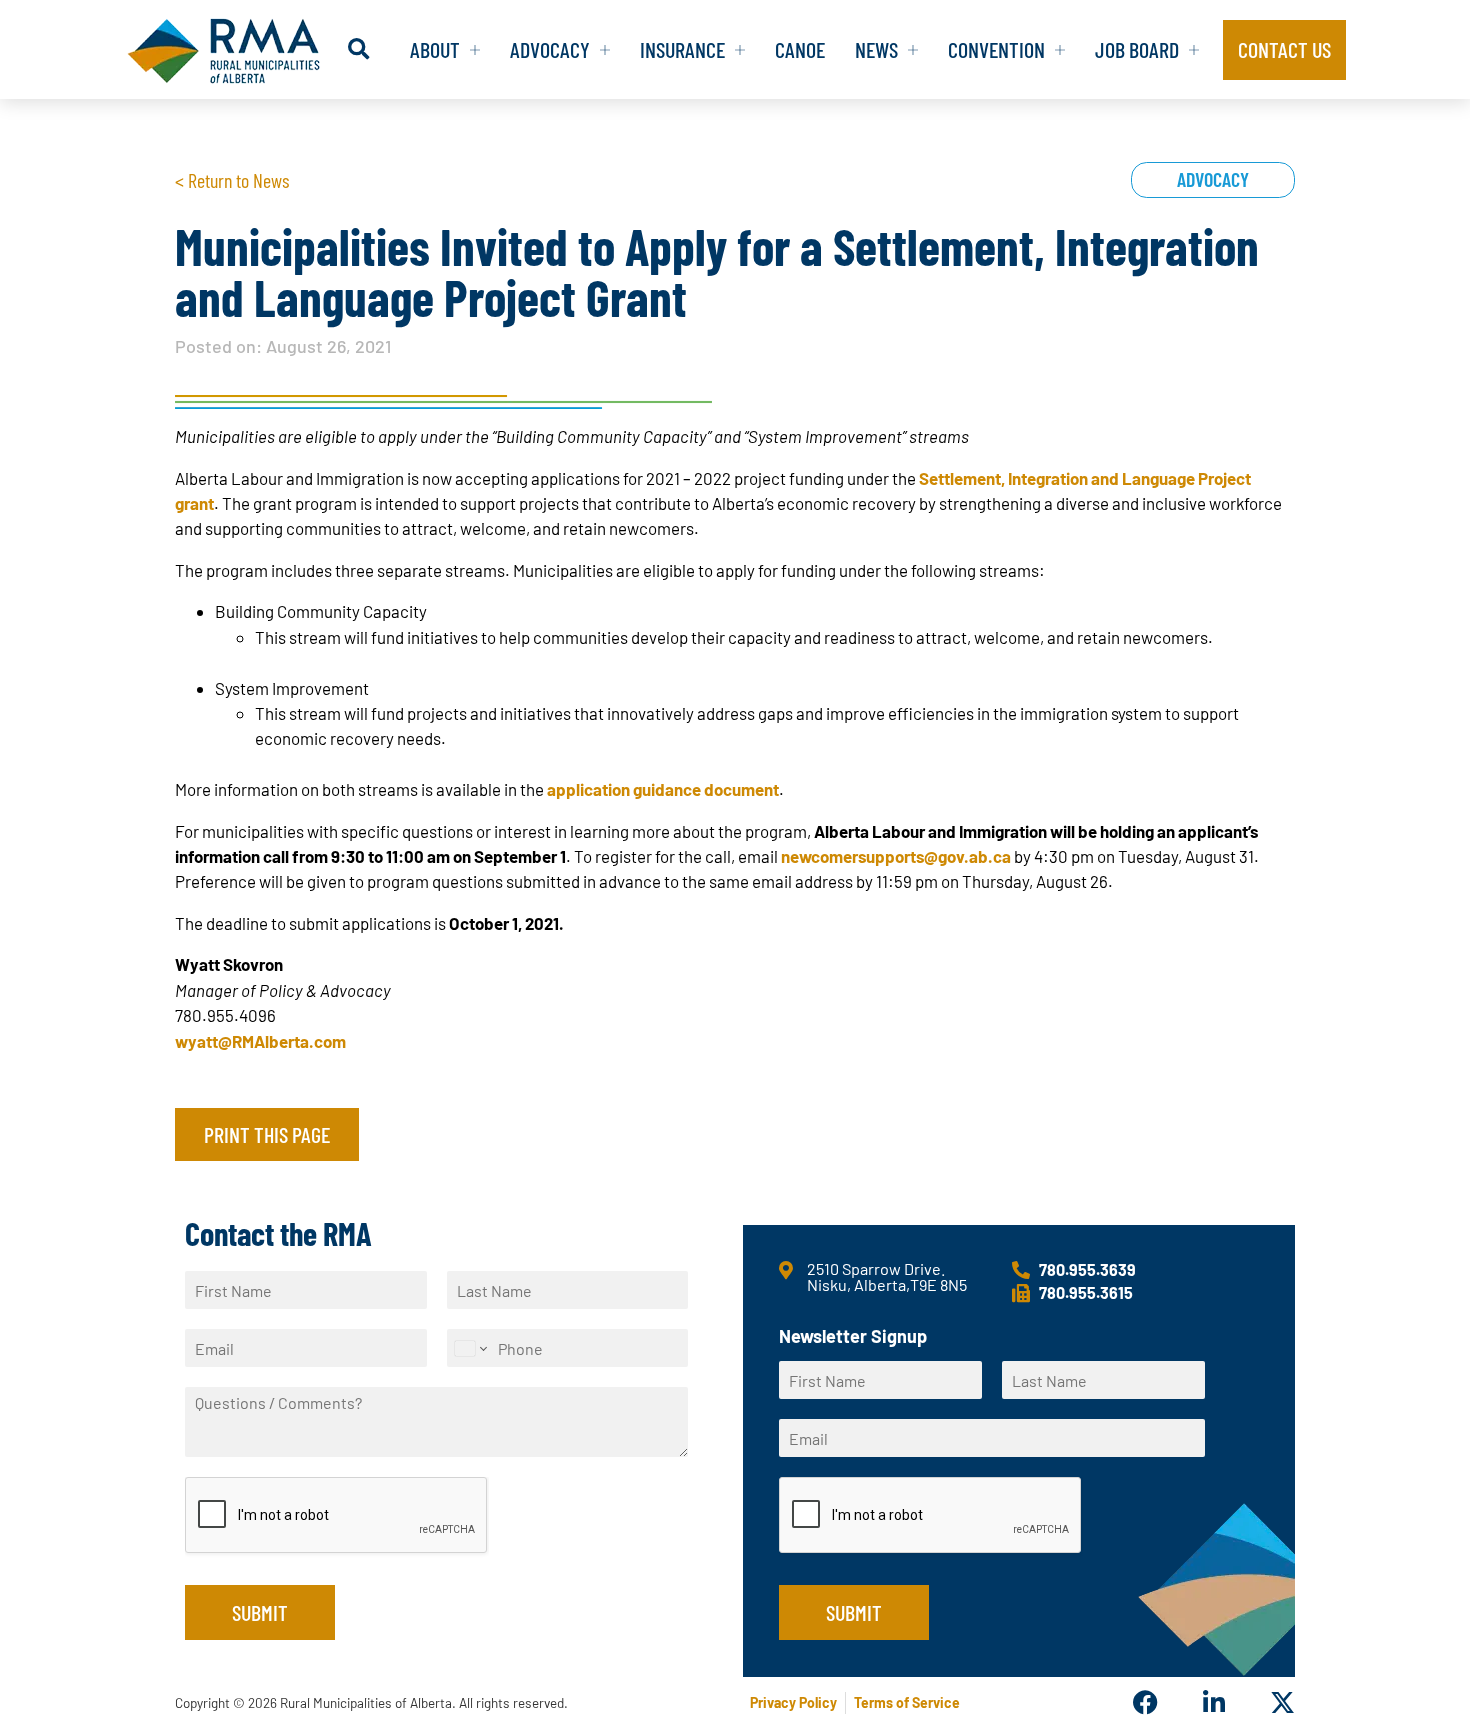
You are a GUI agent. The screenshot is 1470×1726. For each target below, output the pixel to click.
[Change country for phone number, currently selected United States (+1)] (469, 1348)
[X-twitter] (1282, 1702)
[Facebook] (1145, 1702)
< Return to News (232, 180)
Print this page (267, 1134)
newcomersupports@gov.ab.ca (896, 856)
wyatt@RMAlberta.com (260, 1041)
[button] (358, 49)
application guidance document (663, 789)
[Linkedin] (1213, 1702)
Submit (260, 1612)
